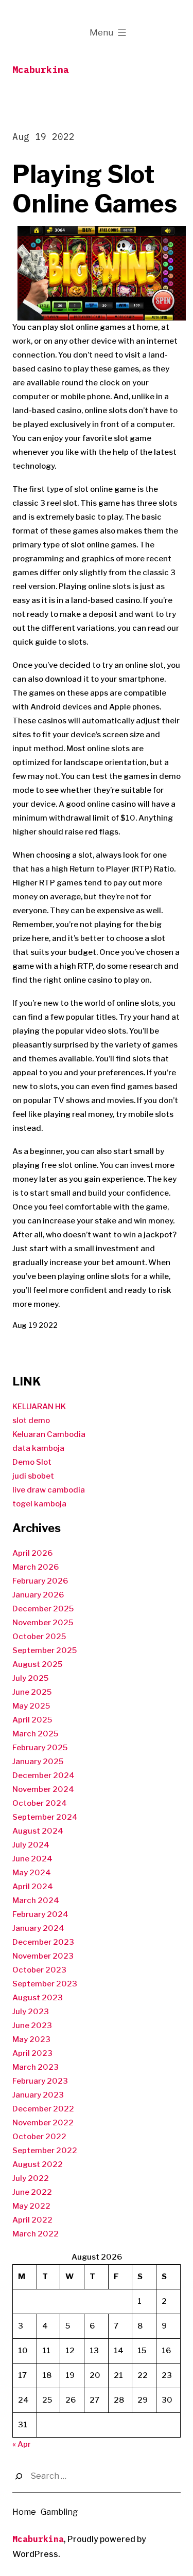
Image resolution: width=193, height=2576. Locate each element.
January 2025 (38, 1762)
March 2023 (36, 2067)
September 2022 (45, 2151)
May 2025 (31, 1706)
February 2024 (40, 1914)
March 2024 (36, 1900)
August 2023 (38, 1998)
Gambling (59, 2512)
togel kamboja (39, 1504)
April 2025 (32, 1720)
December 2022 (43, 2109)
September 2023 (45, 1984)
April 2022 (32, 2220)
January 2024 (38, 1928)
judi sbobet (33, 1476)
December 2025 (43, 1609)
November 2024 (43, 1789)
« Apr (22, 2444)
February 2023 (40, 2081)
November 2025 (43, 1623)
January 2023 (38, 2095)
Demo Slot (32, 1462)
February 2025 (40, 1748)
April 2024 (33, 1887)
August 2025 (37, 1664)
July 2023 (31, 2012)
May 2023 (31, 2039)
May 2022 (31, 2206)
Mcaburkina (41, 70)
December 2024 (43, 1775)
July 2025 (30, 1678)
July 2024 (31, 1845)
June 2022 (32, 2192)
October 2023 (39, 1970)
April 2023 (32, 2053)
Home (24, 2512)
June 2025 (32, 1692)
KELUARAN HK (39, 1407)
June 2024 (32, 1859)
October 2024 (40, 1803)
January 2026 (38, 1595)
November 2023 (43, 1956)
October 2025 (39, 1637)
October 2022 (39, 2137)
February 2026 (40, 1581)
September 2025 (45, 1650)
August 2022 (38, 2164)
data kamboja (38, 1448)
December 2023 (43, 1942)
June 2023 (32, 2026)
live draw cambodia (49, 1490)
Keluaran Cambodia (49, 1434)
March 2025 (35, 1734)
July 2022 (31, 2178)
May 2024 (32, 1873)
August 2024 (38, 1831)
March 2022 (36, 2234)
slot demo (31, 1420)
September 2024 (45, 1817)
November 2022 (43, 2123)
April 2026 (32, 1553)
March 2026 (36, 1567)
